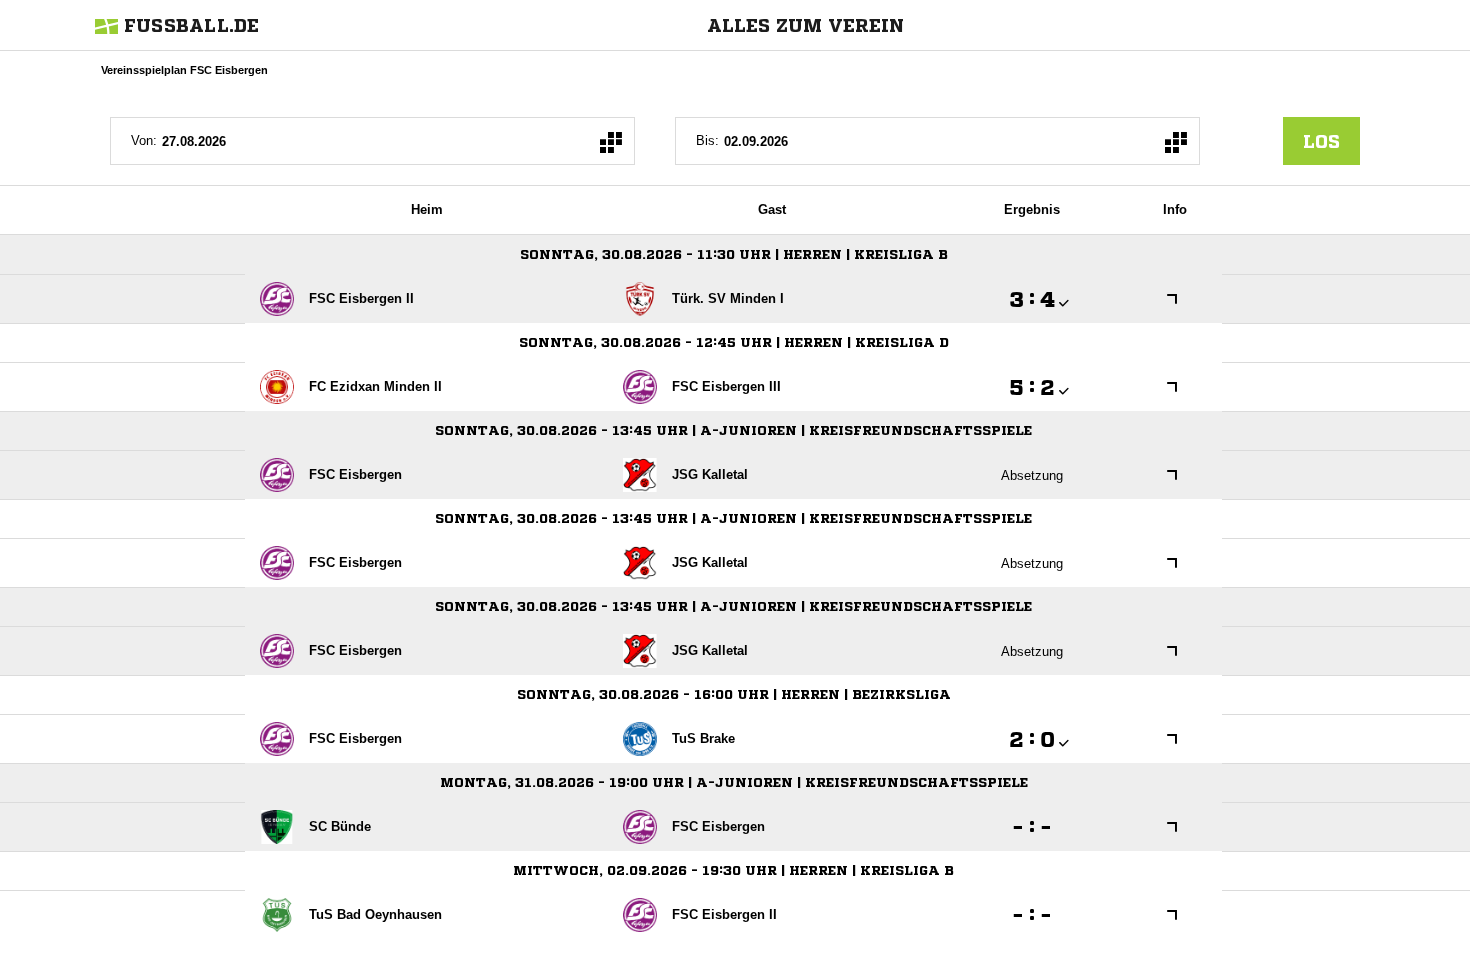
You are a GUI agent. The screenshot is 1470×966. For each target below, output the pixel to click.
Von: (144, 140)
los (1321, 141)
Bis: (707, 140)
